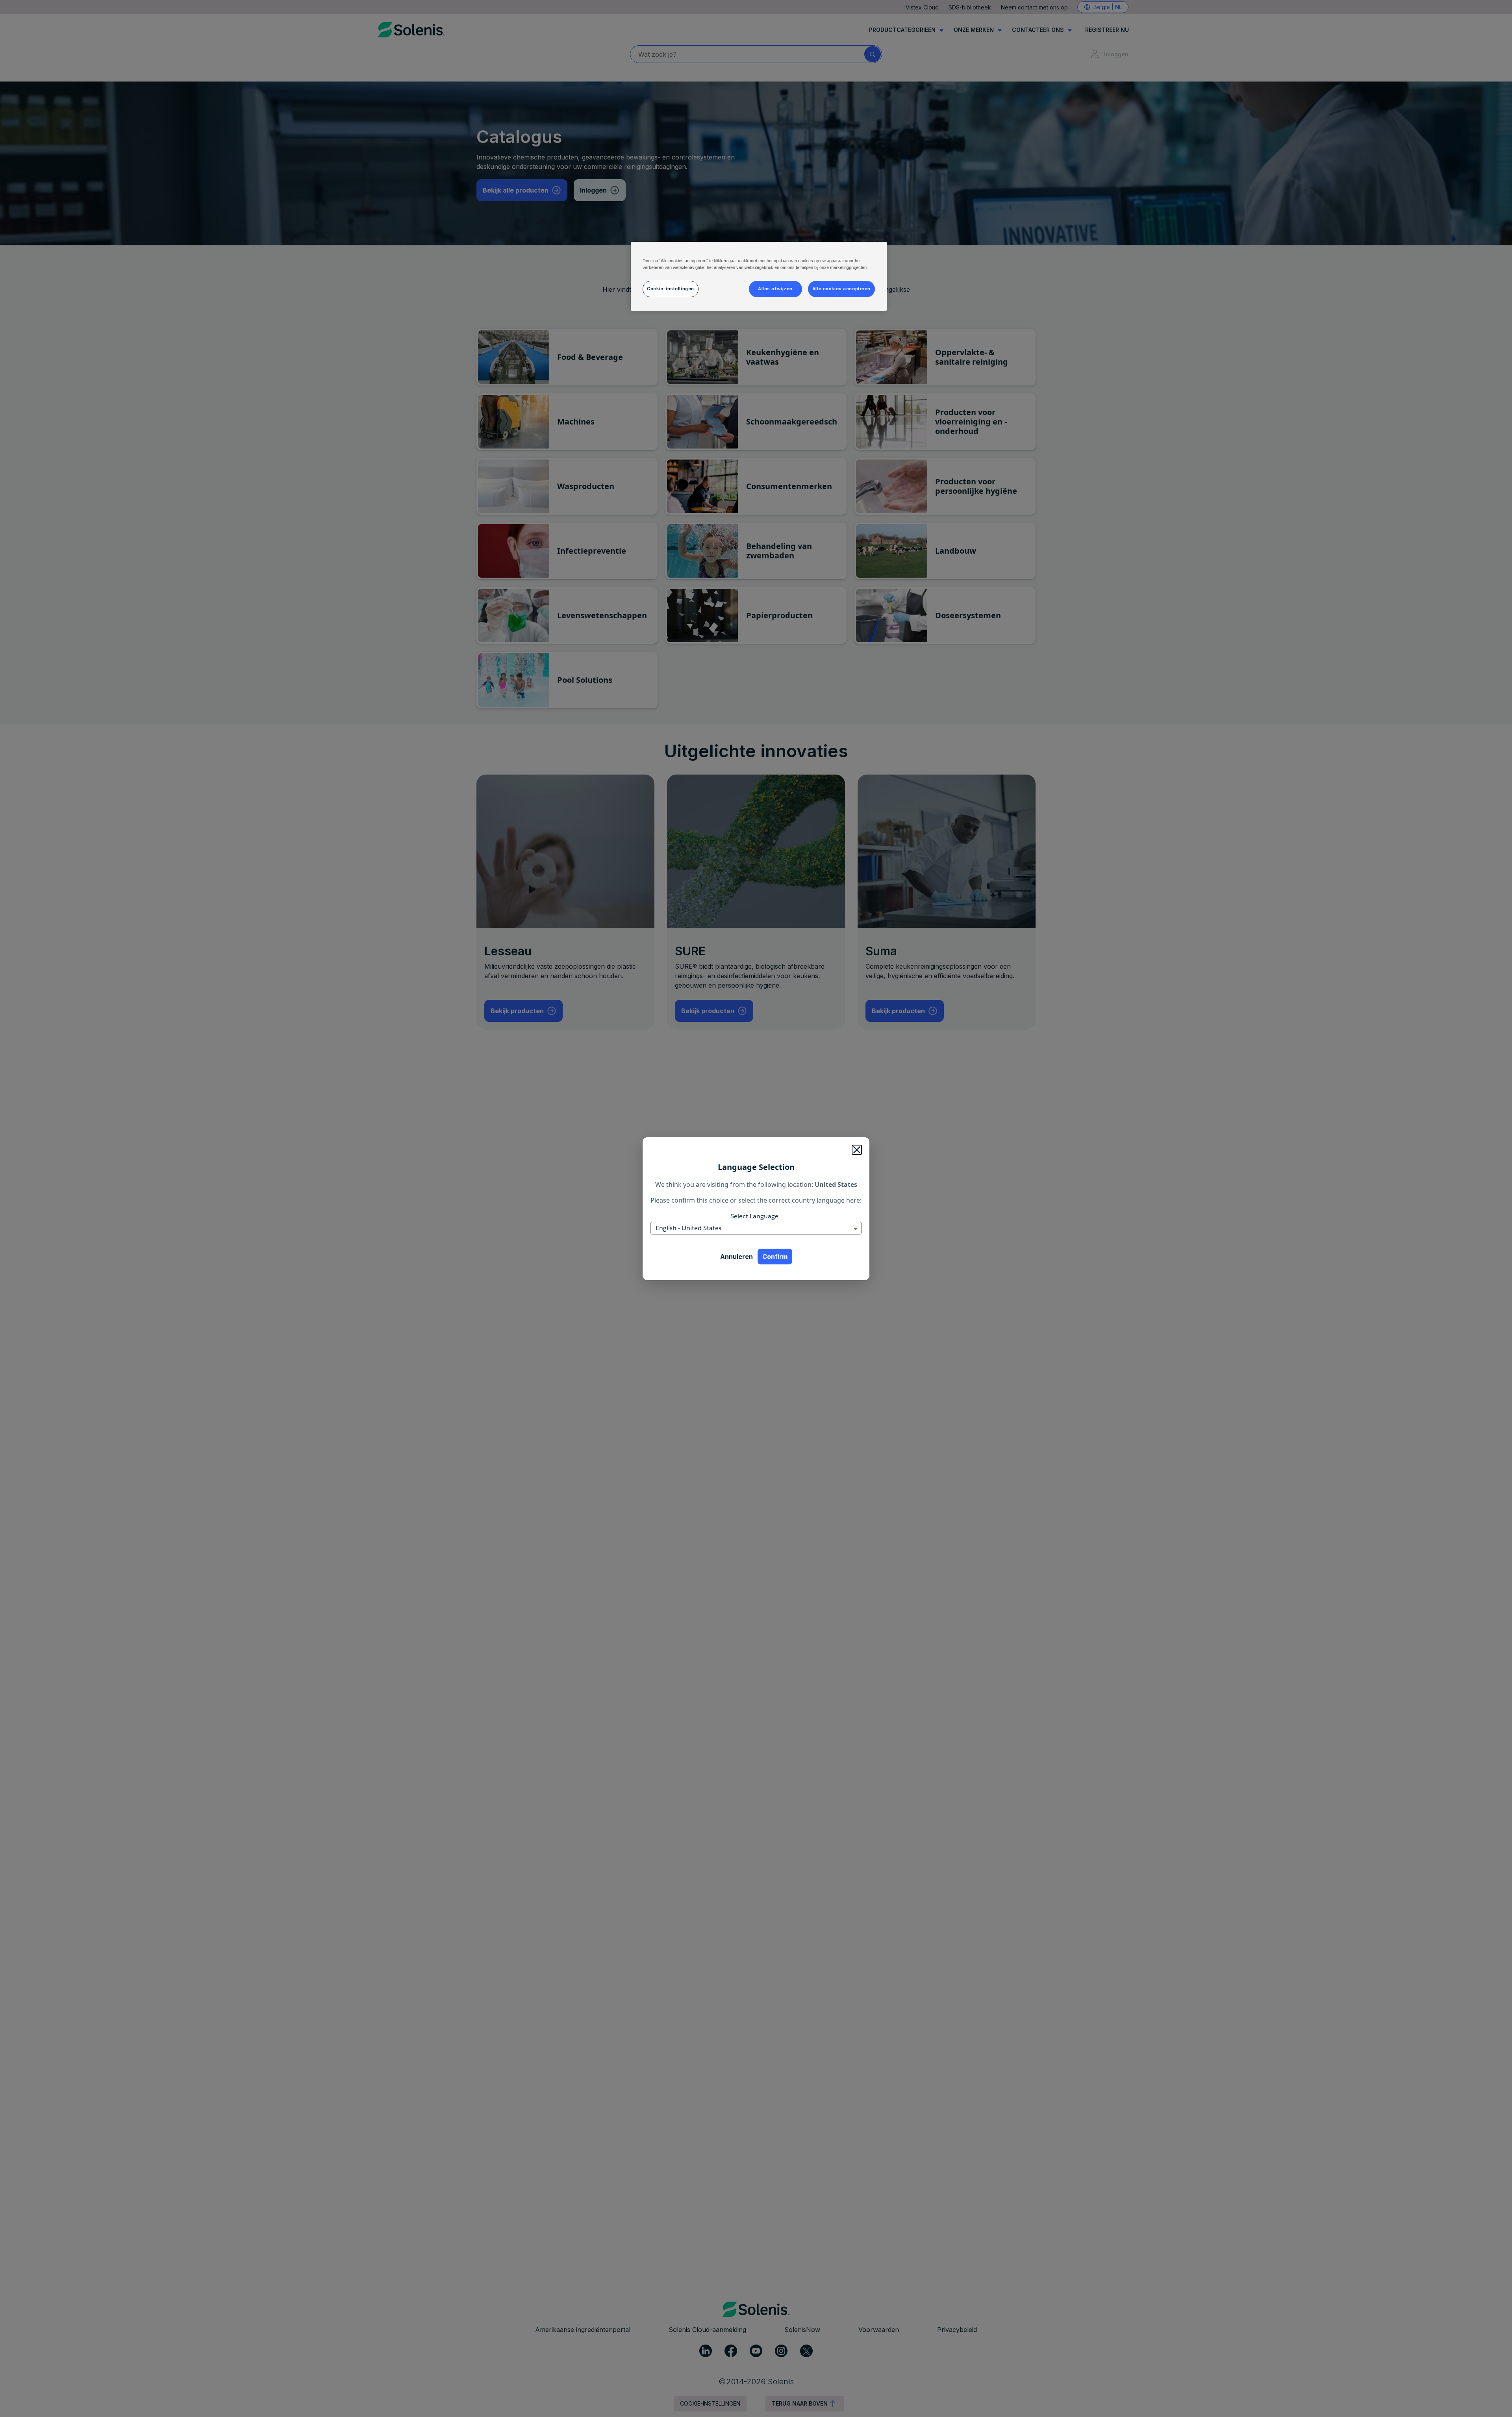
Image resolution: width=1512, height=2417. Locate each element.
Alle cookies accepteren (841, 289)
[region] (759, 276)
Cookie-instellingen (671, 289)
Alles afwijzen (775, 289)
